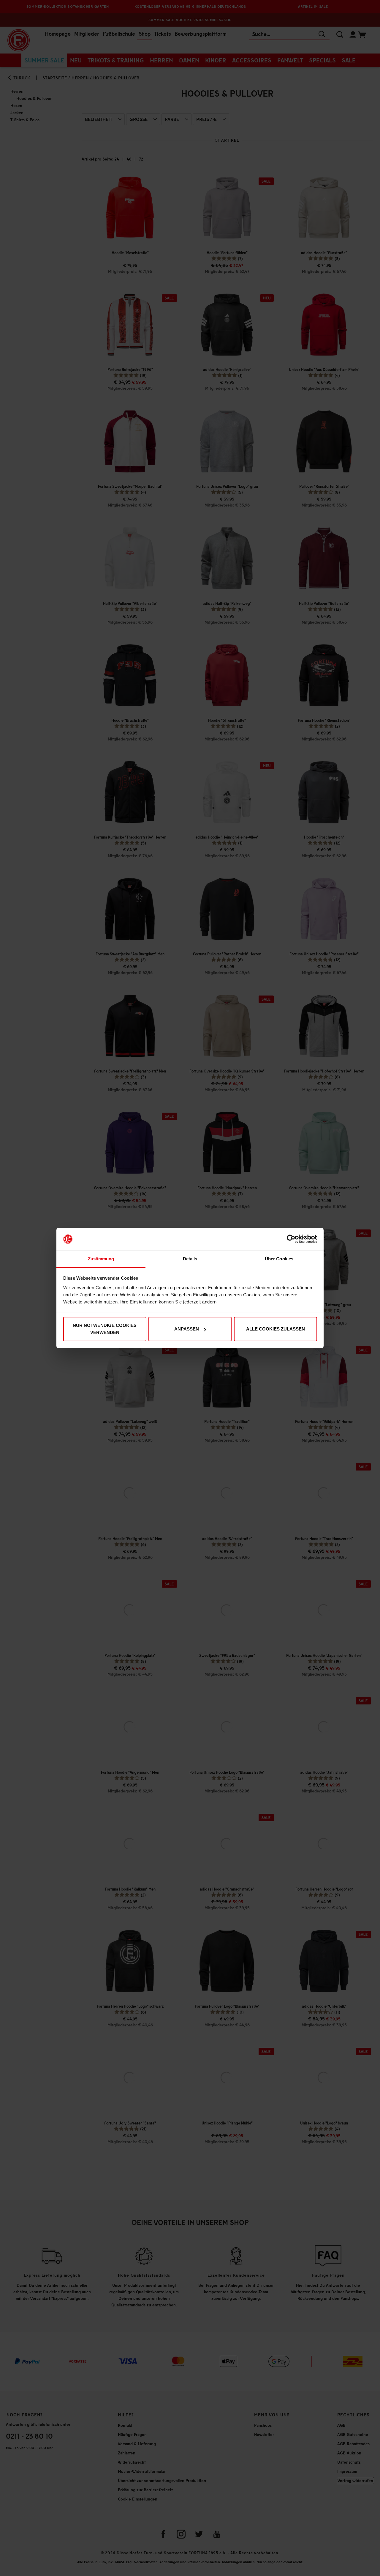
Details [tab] (190, 1259)
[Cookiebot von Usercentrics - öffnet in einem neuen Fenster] (291, 1239)
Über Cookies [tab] (279, 1259)
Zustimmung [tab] (101, 1259)
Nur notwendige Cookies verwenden (105, 1329)
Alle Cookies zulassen (275, 1329)
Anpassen (187, 1329)
